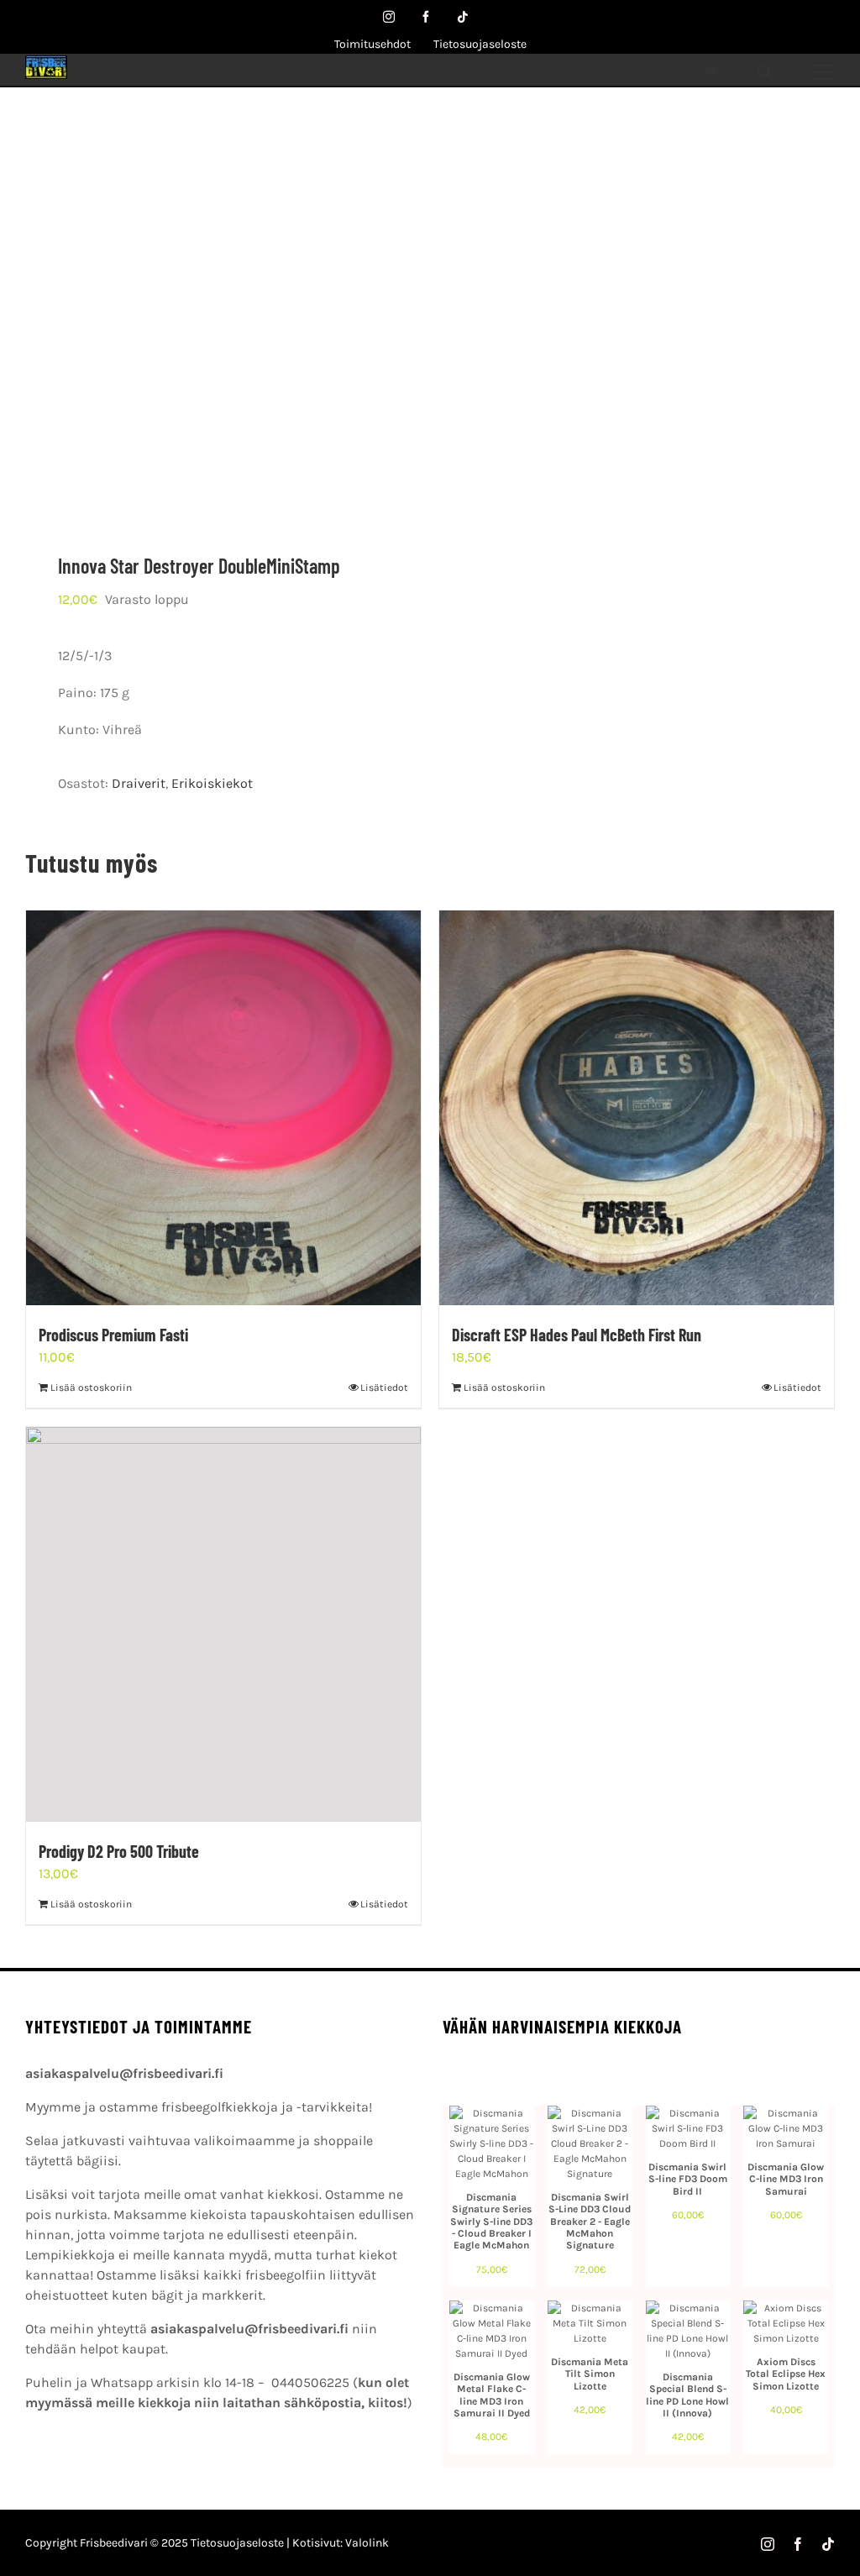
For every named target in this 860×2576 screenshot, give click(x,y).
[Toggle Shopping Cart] (711, 72)
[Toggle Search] (765, 71)
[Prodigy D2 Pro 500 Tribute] (223, 1624)
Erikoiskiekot (212, 783)
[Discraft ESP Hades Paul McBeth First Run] (637, 1108)
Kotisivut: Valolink (341, 2543)
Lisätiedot (384, 1388)
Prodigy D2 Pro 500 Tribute (119, 1851)
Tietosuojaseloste (237, 2543)
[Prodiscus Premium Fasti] (223, 1108)
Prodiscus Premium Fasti (113, 1335)
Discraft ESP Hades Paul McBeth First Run (577, 1335)
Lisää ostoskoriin (91, 1388)
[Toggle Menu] (823, 72)
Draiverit (139, 783)
